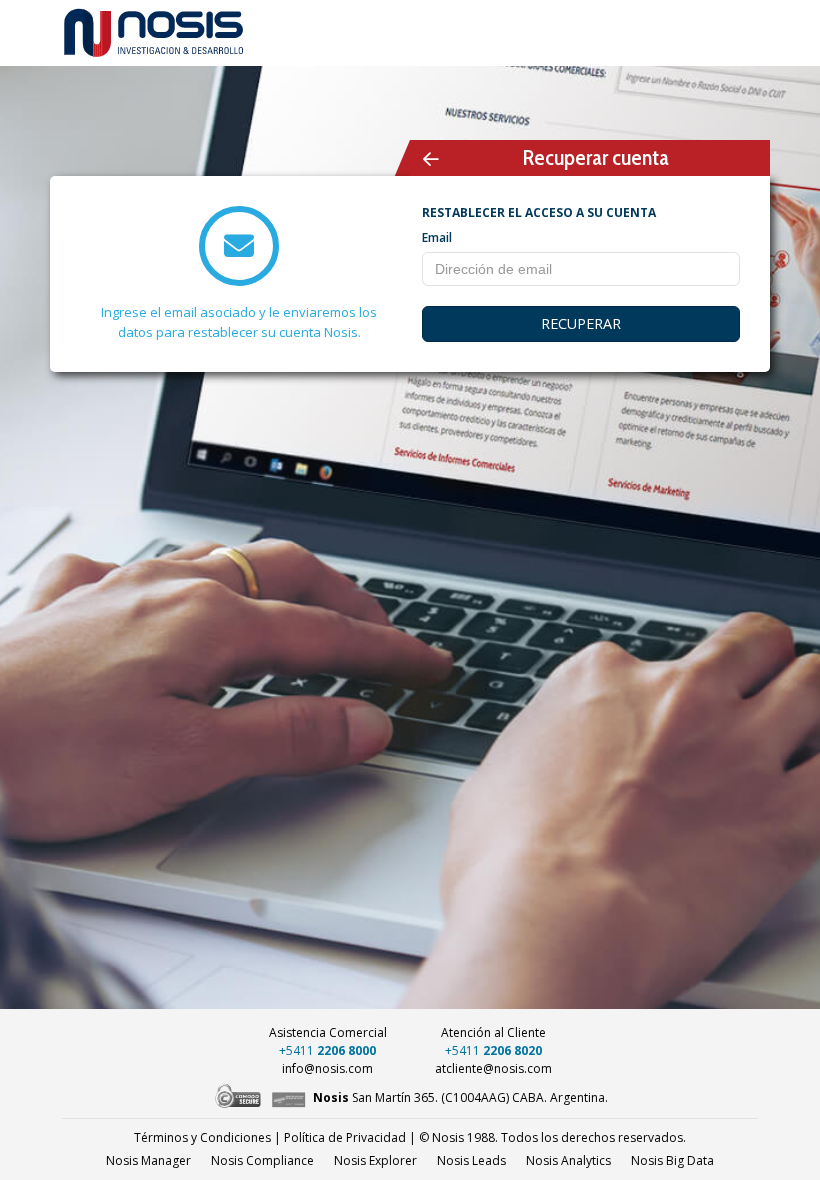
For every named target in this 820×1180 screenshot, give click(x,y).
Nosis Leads (471, 1160)
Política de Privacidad (345, 1137)
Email (437, 237)
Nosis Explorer (375, 1160)
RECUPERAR (581, 323)
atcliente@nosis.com (493, 1068)
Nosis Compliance (262, 1160)
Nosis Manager (148, 1160)
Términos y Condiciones (202, 1137)
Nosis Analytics (568, 1160)
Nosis (672, 1160)
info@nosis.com (327, 1068)
